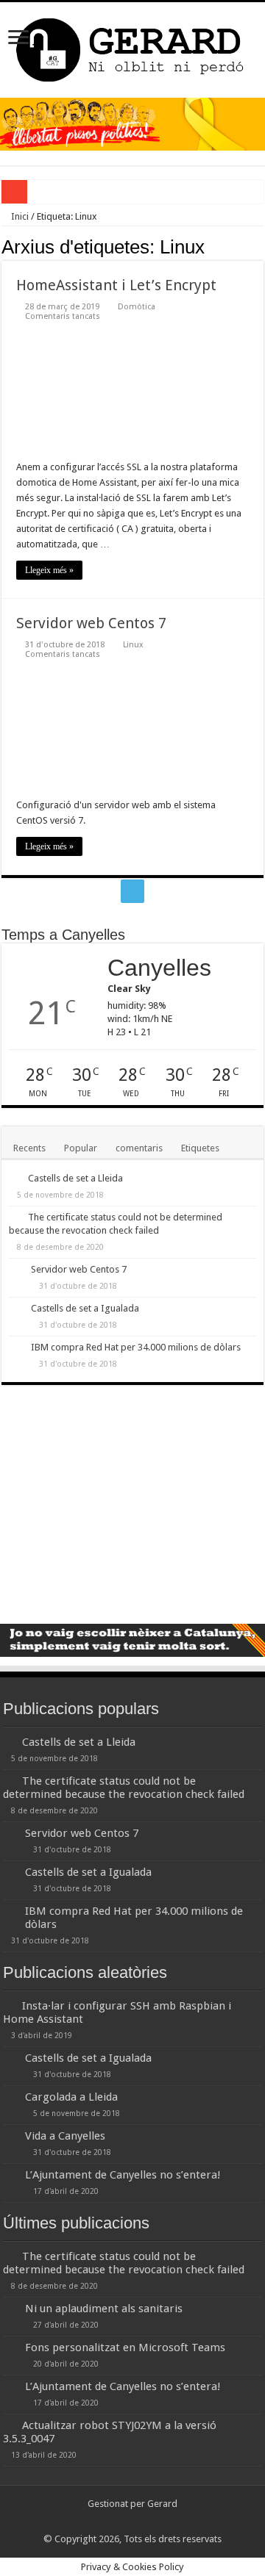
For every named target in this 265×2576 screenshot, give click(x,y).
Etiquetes (200, 1148)
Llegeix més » (49, 570)
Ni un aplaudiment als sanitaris (104, 2309)
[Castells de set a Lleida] (15, 1178)
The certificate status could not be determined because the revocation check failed (124, 1788)
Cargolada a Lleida (71, 2097)
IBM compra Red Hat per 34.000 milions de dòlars (136, 1347)
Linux (133, 645)
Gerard (162, 2504)
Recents (29, 1148)
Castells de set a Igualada (85, 1308)
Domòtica (137, 307)
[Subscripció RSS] (259, 246)
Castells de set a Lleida (75, 1178)
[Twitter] (132, 891)
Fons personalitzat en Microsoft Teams (125, 2347)
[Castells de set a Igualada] (16, 1309)
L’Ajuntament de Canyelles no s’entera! (123, 2175)
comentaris (139, 1148)
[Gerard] (133, 47)
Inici (19, 216)
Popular (81, 1148)
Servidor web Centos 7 (91, 623)
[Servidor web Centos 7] (16, 1270)
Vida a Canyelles (65, 2136)
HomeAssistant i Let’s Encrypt (116, 285)
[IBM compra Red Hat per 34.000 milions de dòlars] (16, 1348)
